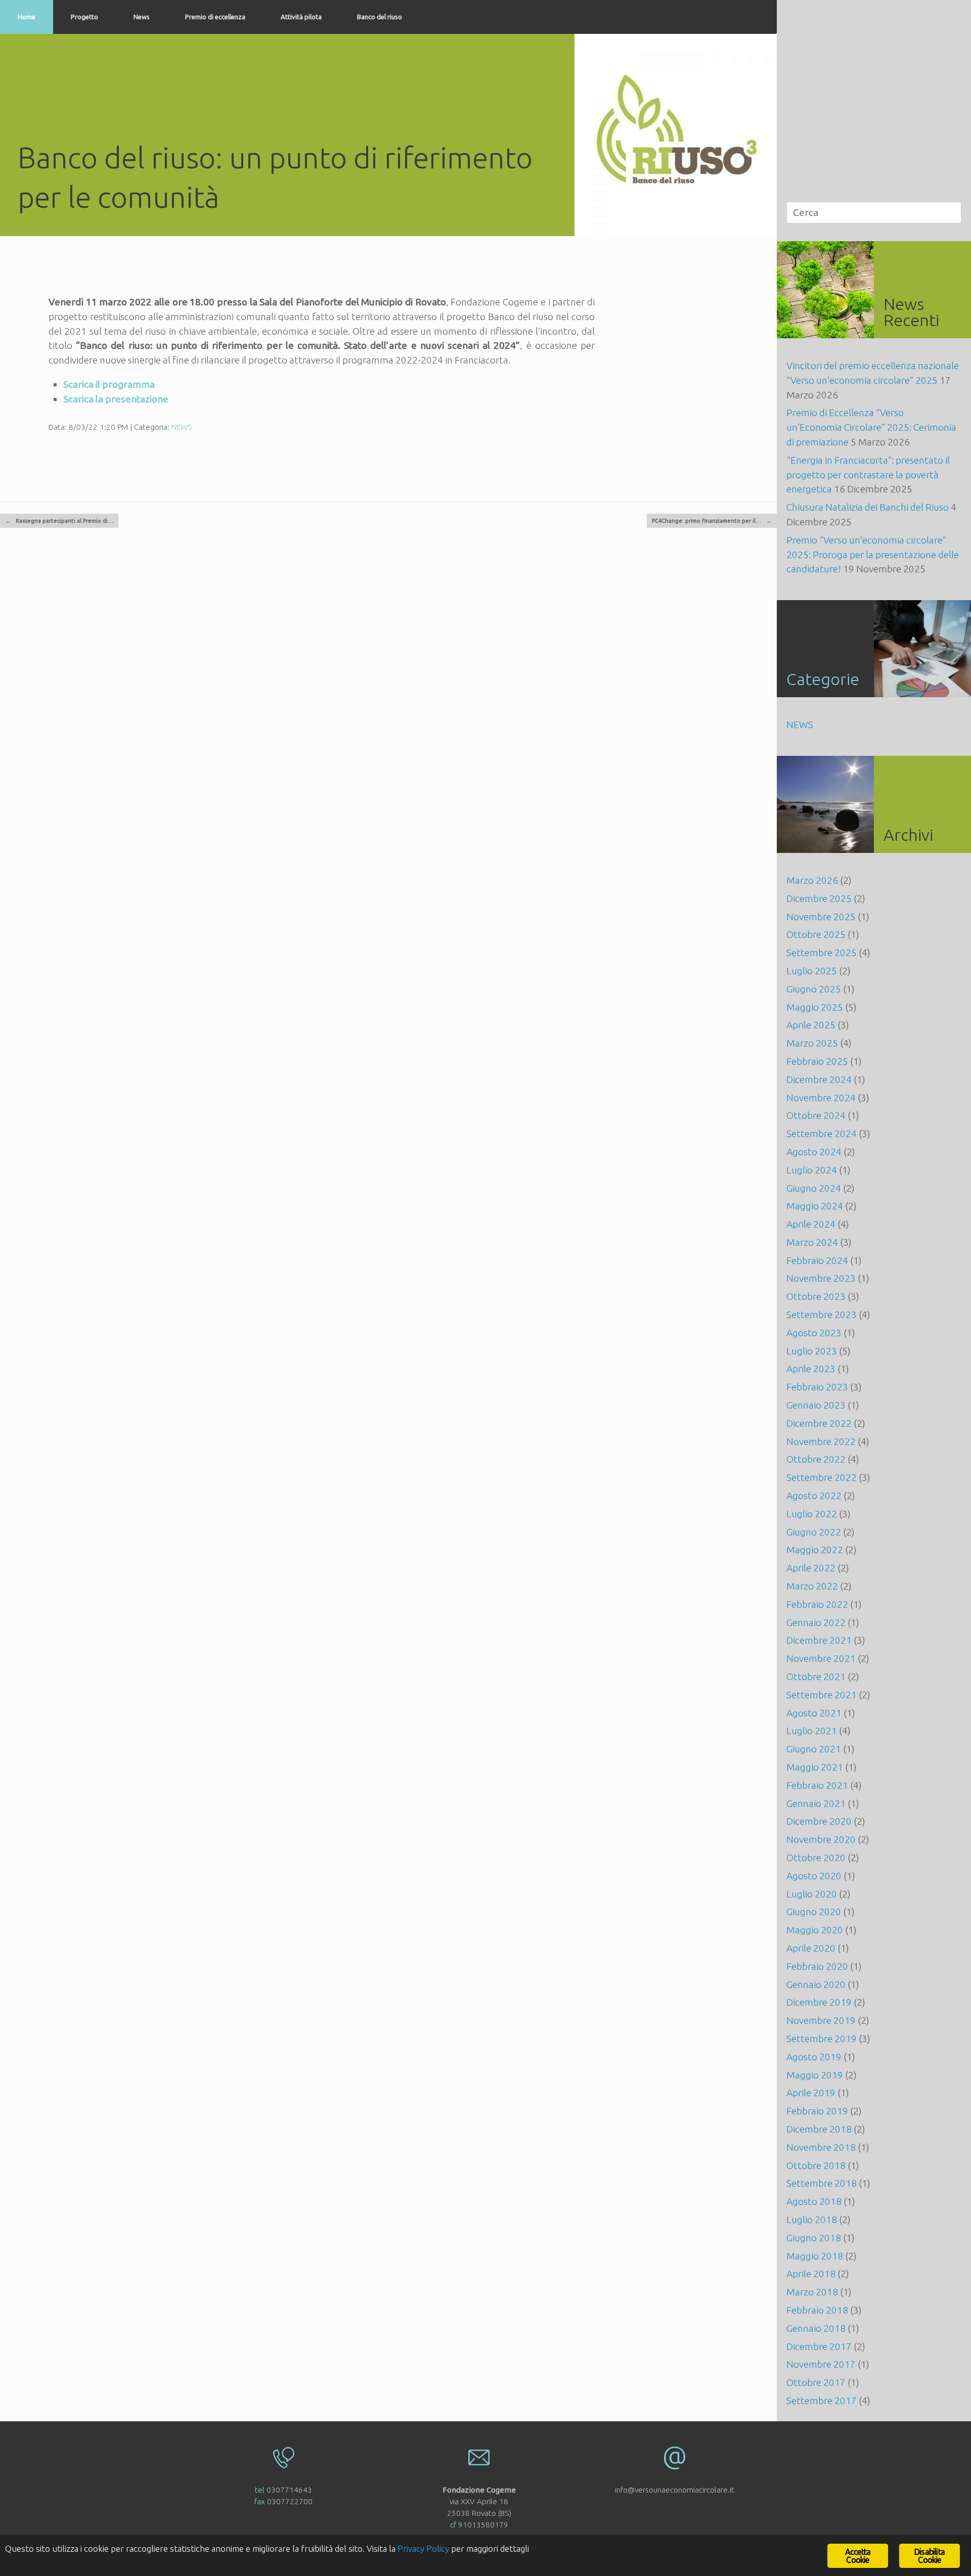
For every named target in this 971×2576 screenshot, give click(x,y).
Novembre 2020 (821, 1839)
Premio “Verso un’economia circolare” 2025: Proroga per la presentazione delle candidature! (873, 555)
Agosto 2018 (814, 2201)
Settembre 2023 (822, 1315)
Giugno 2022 (814, 1532)
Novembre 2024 (821, 1098)
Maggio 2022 (815, 1550)
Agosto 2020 (814, 1876)
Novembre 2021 (821, 1658)
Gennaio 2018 (816, 2328)
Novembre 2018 (821, 2147)
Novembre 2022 (821, 1441)
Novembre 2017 (821, 2364)
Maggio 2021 (815, 1767)
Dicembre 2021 (819, 1640)
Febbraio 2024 (817, 1260)
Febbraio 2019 (817, 2111)
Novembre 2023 (821, 1278)
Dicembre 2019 (819, 2002)
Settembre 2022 (822, 1477)
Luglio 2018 (812, 2220)
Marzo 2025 (812, 1043)
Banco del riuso (380, 17)
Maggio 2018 (815, 2256)
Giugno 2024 (814, 1188)
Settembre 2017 (822, 2401)
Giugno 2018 (814, 2238)
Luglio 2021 (812, 1731)
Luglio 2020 (812, 1894)
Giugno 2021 (814, 1749)
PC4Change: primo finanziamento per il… (712, 521)
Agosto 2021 (814, 1713)
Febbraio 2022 (817, 1604)
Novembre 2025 (821, 917)
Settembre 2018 (822, 2183)
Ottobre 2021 (816, 1677)
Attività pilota (301, 17)
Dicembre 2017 (819, 2346)
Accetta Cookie (858, 2556)
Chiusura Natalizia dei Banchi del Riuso (868, 507)
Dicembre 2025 (819, 898)
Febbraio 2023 (817, 1387)
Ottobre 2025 (816, 934)
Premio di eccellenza (215, 17)
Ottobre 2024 (816, 1115)
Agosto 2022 (814, 1496)
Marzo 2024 (812, 1242)
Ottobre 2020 (816, 1858)
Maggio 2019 (815, 2075)
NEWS (182, 427)
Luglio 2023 (812, 1351)
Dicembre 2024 (819, 1079)
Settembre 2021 (822, 1695)
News (142, 17)
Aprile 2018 (811, 2274)
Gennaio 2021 (816, 1803)
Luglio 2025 (812, 971)
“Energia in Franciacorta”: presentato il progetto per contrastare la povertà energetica (868, 475)
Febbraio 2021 (817, 1785)
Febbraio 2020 (817, 1966)
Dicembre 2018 (819, 2129)
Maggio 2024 (815, 1206)
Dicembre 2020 (819, 1821)
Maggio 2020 (815, 1930)
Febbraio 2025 (817, 1061)
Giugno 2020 (814, 1912)
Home (27, 17)
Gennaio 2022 (816, 1622)
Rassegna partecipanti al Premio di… (59, 521)
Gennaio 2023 (816, 1405)
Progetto (84, 17)
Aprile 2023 (811, 1369)
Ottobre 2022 (816, 1459)
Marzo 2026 (812, 880)
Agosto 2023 (814, 1333)
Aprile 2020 (811, 1948)
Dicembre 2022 (819, 1423)
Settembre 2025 (822, 953)
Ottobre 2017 (816, 2382)
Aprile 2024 (811, 1224)
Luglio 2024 (812, 1170)
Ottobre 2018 (816, 2165)
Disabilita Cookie (930, 2556)
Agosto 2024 (814, 1152)
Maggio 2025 (815, 1007)
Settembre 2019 (822, 2039)
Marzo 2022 (812, 1586)
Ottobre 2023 (816, 1296)
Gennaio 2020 (816, 1984)
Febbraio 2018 (817, 2310)
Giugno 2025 (814, 989)
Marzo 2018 (812, 2292)
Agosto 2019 (814, 2057)
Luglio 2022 (812, 1514)
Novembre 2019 (821, 2020)
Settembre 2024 (822, 1134)
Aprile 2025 (811, 1025)
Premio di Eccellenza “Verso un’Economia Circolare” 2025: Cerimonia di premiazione (871, 427)
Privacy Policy (423, 2548)
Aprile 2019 (811, 2093)
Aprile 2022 (811, 1568)
